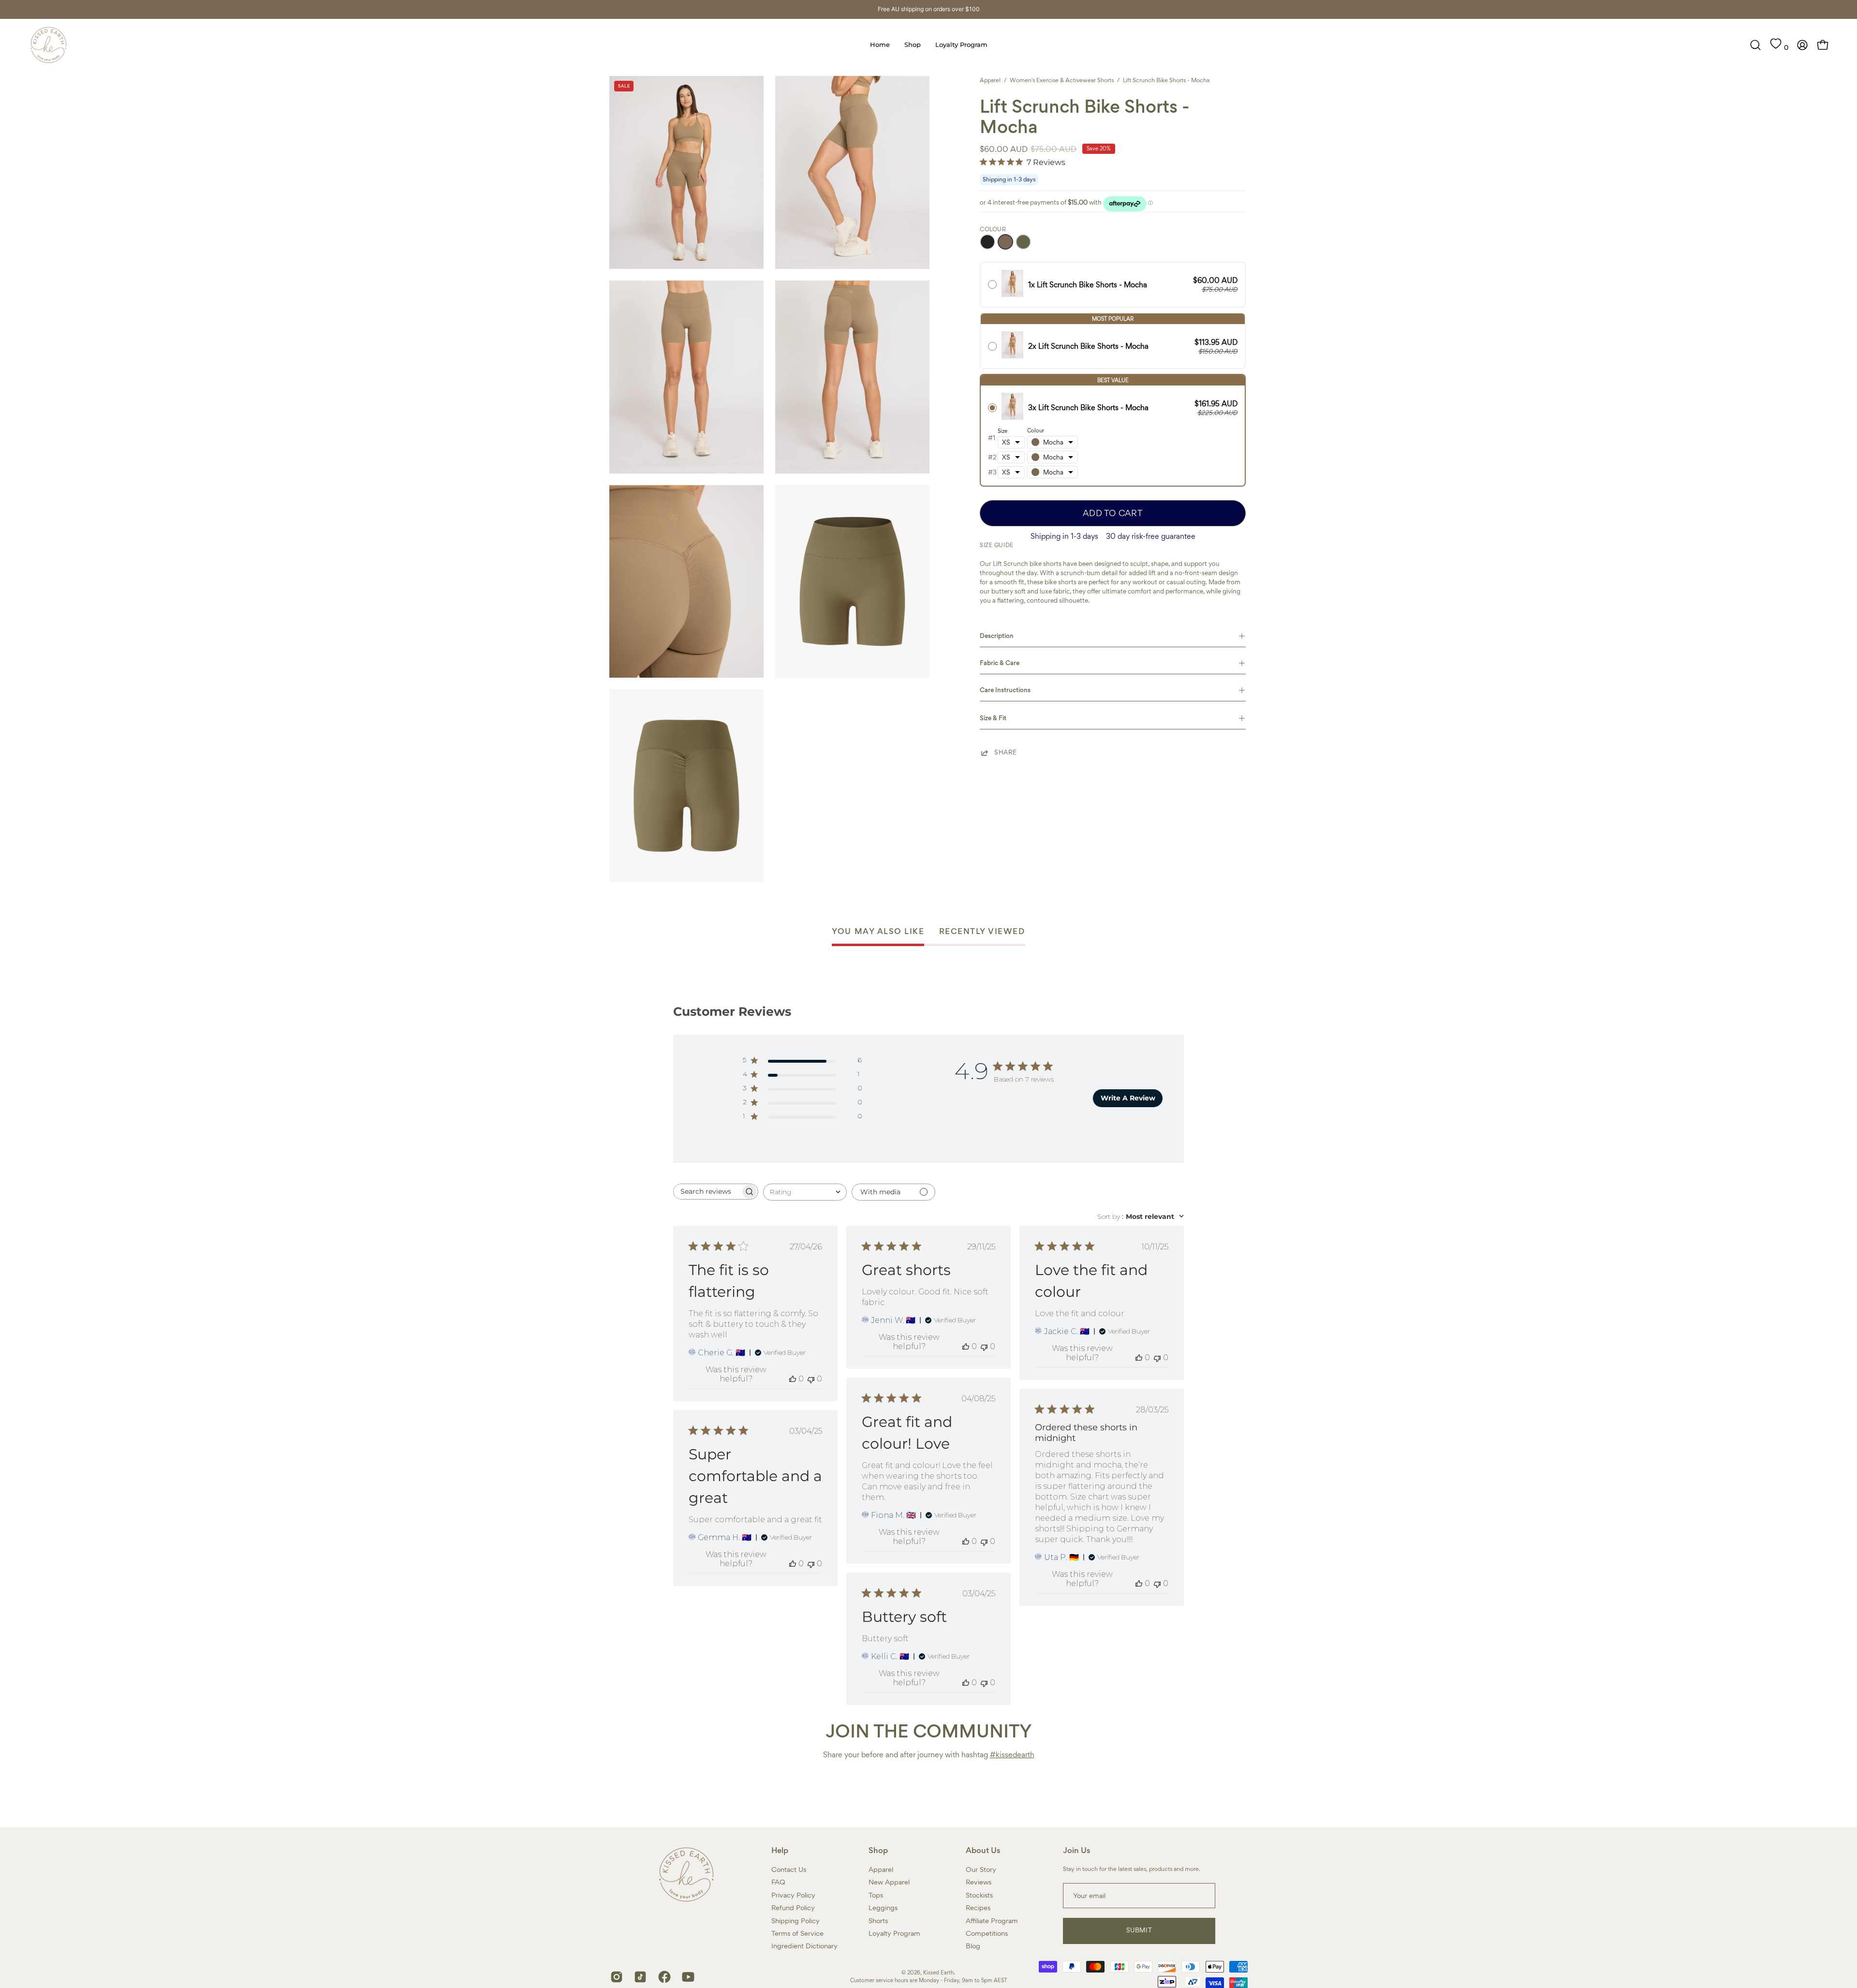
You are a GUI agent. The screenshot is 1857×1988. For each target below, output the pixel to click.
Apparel (990, 80)
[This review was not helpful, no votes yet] (811, 1379)
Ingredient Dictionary (804, 1946)
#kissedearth (1012, 1755)
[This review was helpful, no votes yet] (793, 1379)
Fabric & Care (1000, 663)
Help (780, 1851)
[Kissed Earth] (48, 45)
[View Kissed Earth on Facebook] (663, 1977)
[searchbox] (707, 1192)
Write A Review (1128, 1098)
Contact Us (789, 1869)
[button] (1755, 45)
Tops (876, 1895)
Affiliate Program (992, 1920)
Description (997, 636)
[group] (928, 9)
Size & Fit (993, 718)
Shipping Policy (796, 1920)
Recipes (978, 1908)
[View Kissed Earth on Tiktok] (639, 1977)
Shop (878, 1851)
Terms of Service (797, 1933)
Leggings (883, 1908)
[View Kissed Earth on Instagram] (615, 1977)
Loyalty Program (894, 1933)
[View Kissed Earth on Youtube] (686, 1977)
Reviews (979, 1882)
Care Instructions (1005, 690)
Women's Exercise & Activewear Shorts (1062, 80)
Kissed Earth (938, 1973)
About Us (983, 1851)
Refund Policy (793, 1908)
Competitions (987, 1933)
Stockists (979, 1895)
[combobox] (805, 1192)
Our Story (981, 1869)
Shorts (878, 1920)
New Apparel (889, 1882)
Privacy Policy (793, 1895)
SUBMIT (1139, 1930)
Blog (973, 1946)
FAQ (778, 1882)
